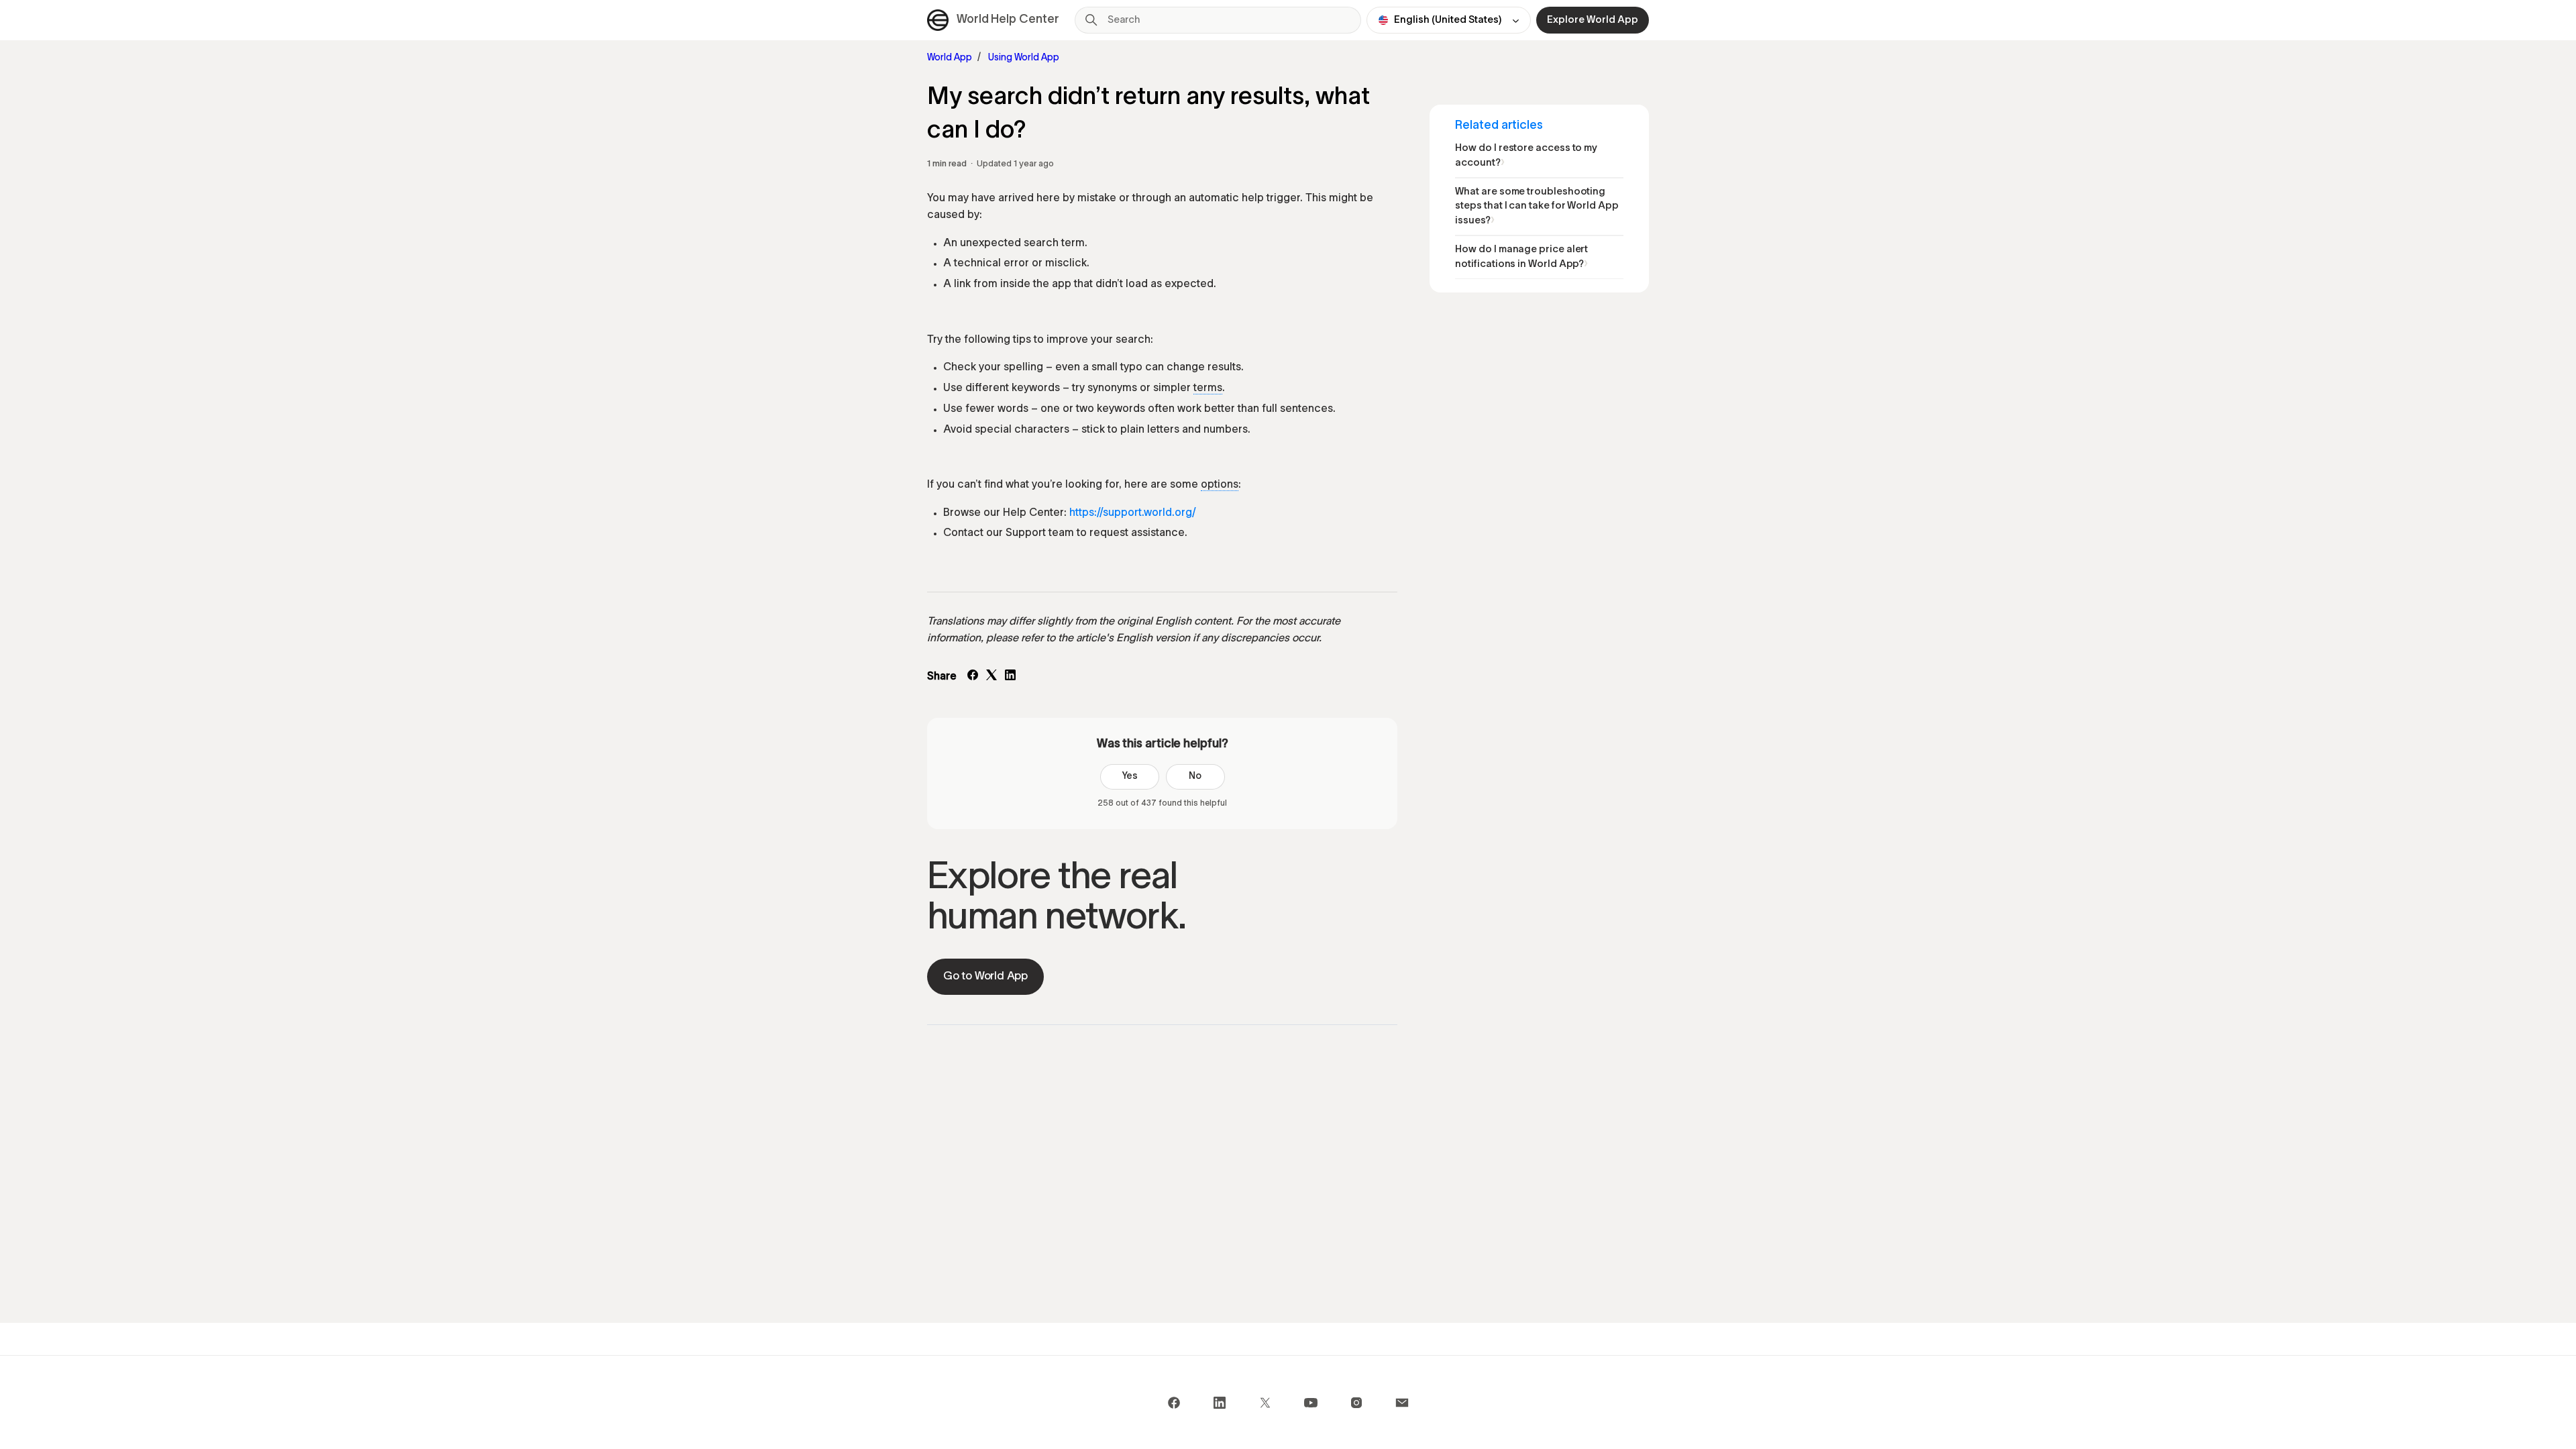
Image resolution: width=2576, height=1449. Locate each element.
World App (950, 58)
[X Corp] (991, 678)
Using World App (1024, 58)
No (1195, 776)
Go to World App (985, 976)
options (1220, 485)
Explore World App (1593, 20)
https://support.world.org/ (1133, 513)
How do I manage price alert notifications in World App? (1521, 257)
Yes (1130, 776)
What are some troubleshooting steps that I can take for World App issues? (1537, 206)
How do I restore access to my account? (1526, 156)
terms (1208, 388)
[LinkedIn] (1010, 678)
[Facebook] (973, 678)
